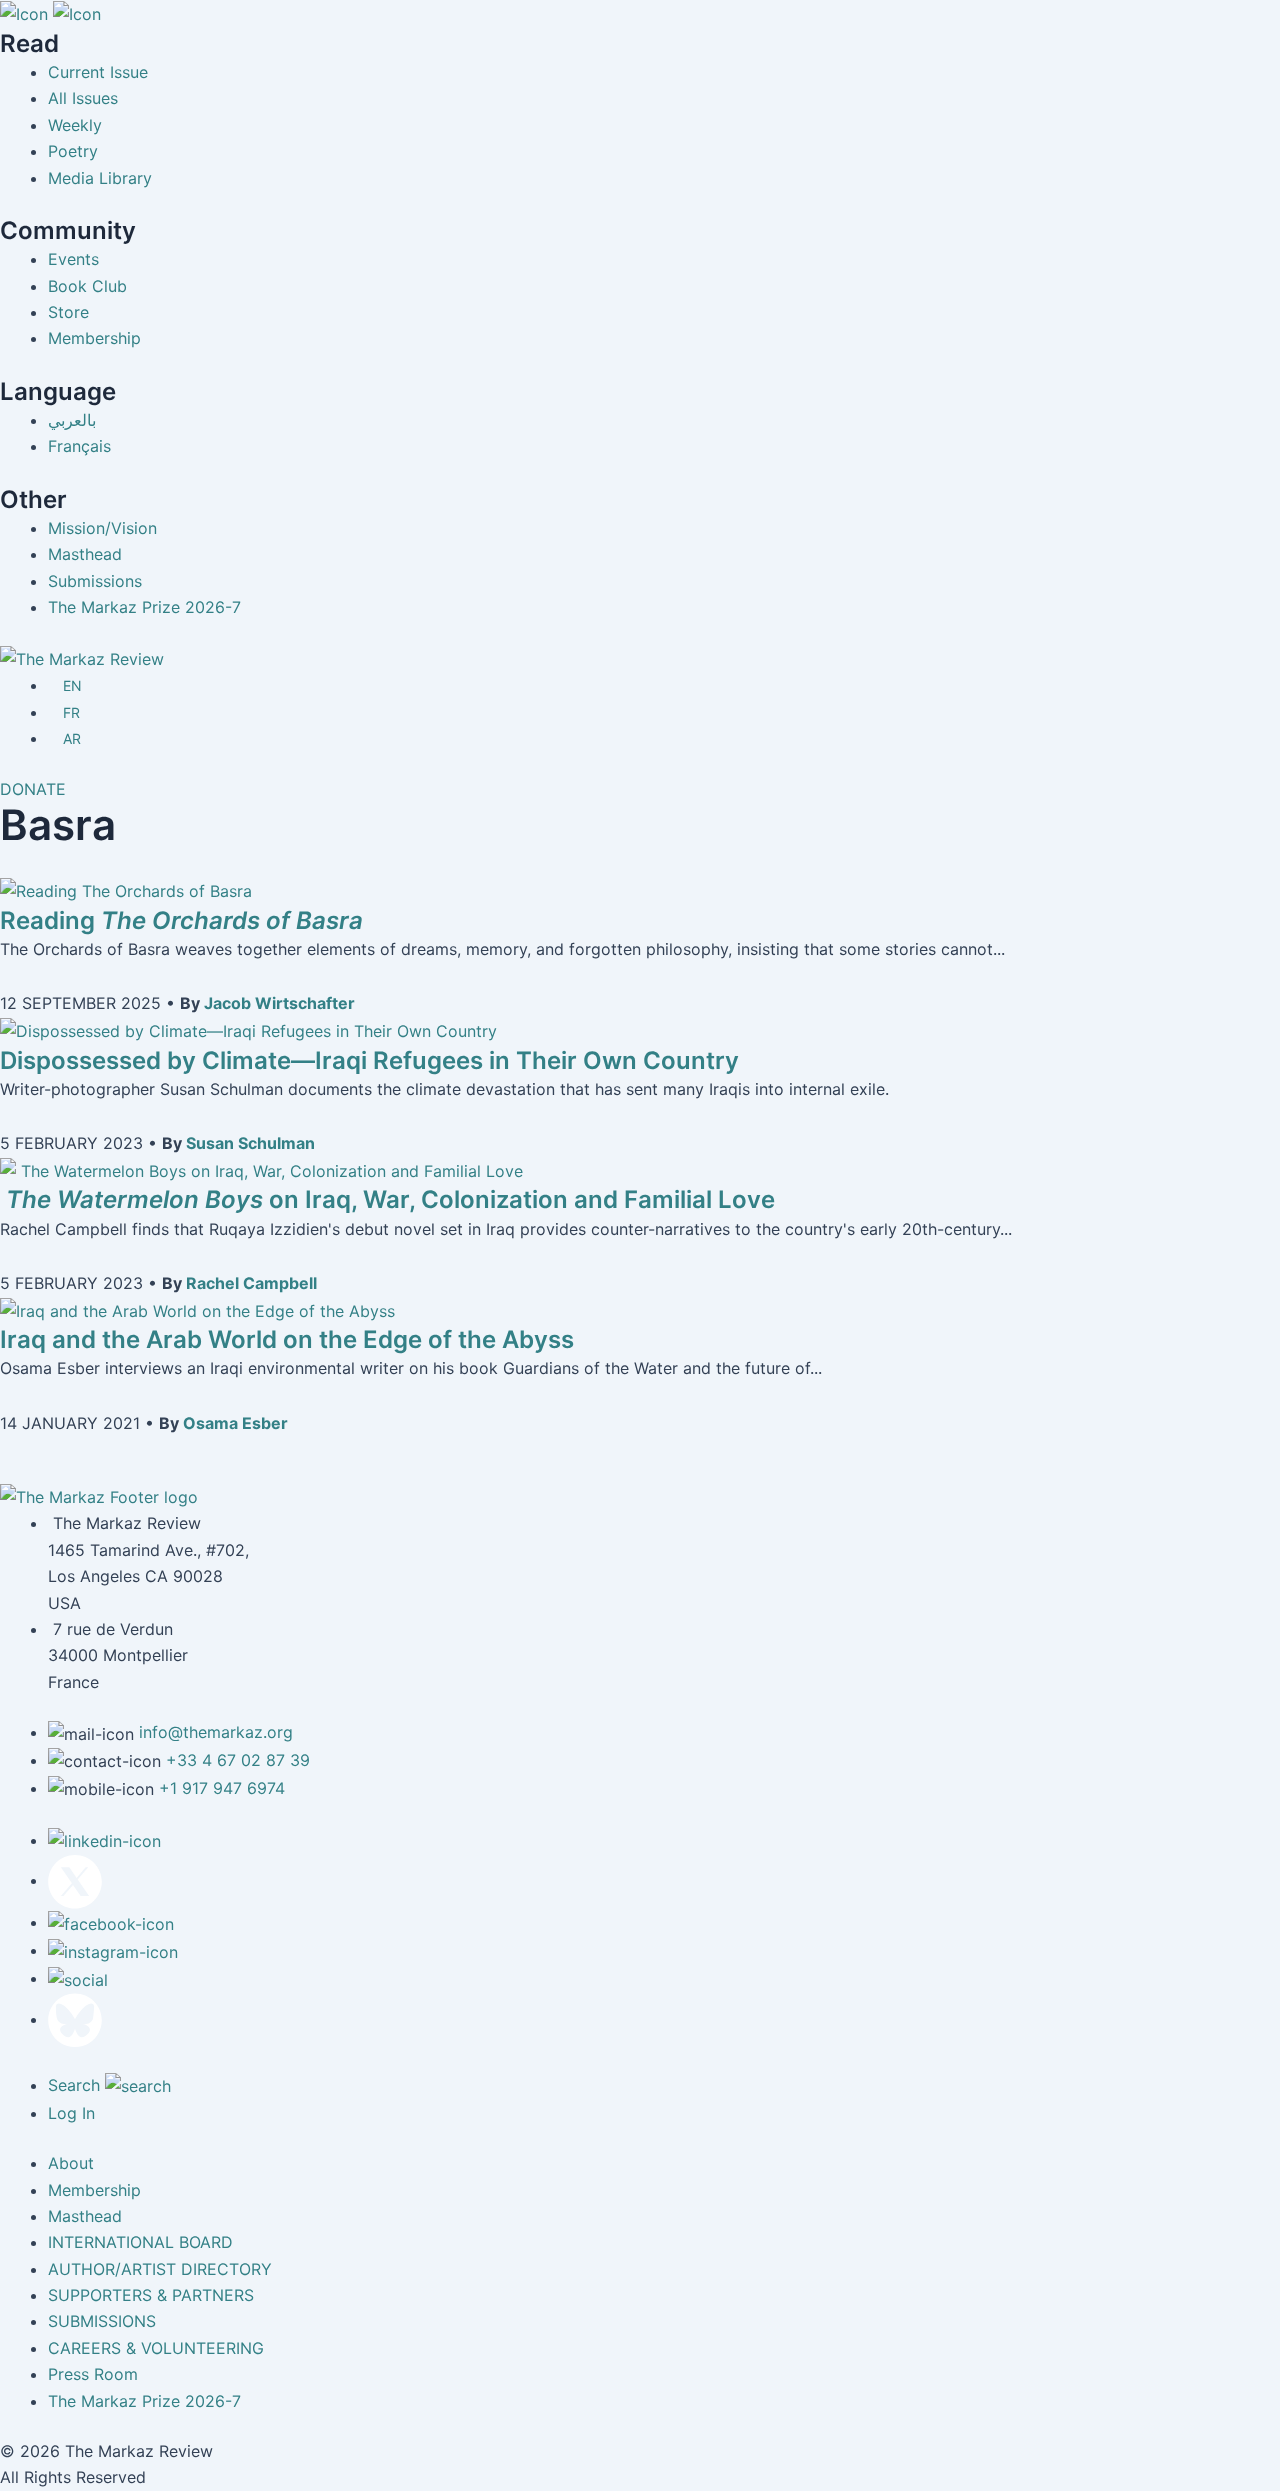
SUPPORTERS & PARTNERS (151, 2295)
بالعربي (72, 420)
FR (71, 712)
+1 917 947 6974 (222, 1788)
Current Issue (98, 72)
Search (76, 2085)
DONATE (33, 789)
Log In (71, 2113)
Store (68, 312)
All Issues (83, 98)
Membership (94, 338)
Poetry (73, 151)
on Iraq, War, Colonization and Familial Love (387, 1199)
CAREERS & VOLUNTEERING (156, 2348)
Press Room (93, 2374)
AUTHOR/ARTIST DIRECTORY (160, 2269)
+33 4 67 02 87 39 (238, 1760)
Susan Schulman (250, 1143)
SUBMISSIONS (102, 2321)
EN (72, 685)
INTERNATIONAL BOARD (140, 2242)
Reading (181, 920)
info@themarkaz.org (216, 1732)
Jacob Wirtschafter (279, 1003)
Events (73, 259)
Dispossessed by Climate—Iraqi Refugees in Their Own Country (369, 1060)
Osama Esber (235, 1423)
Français (79, 446)
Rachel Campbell (251, 1283)
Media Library (100, 178)
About (71, 2163)
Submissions (95, 581)
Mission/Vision (102, 528)
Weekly (75, 125)
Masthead (85, 554)
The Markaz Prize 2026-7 (144, 607)
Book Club (87, 286)
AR (72, 738)
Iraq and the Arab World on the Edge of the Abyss (287, 1339)
